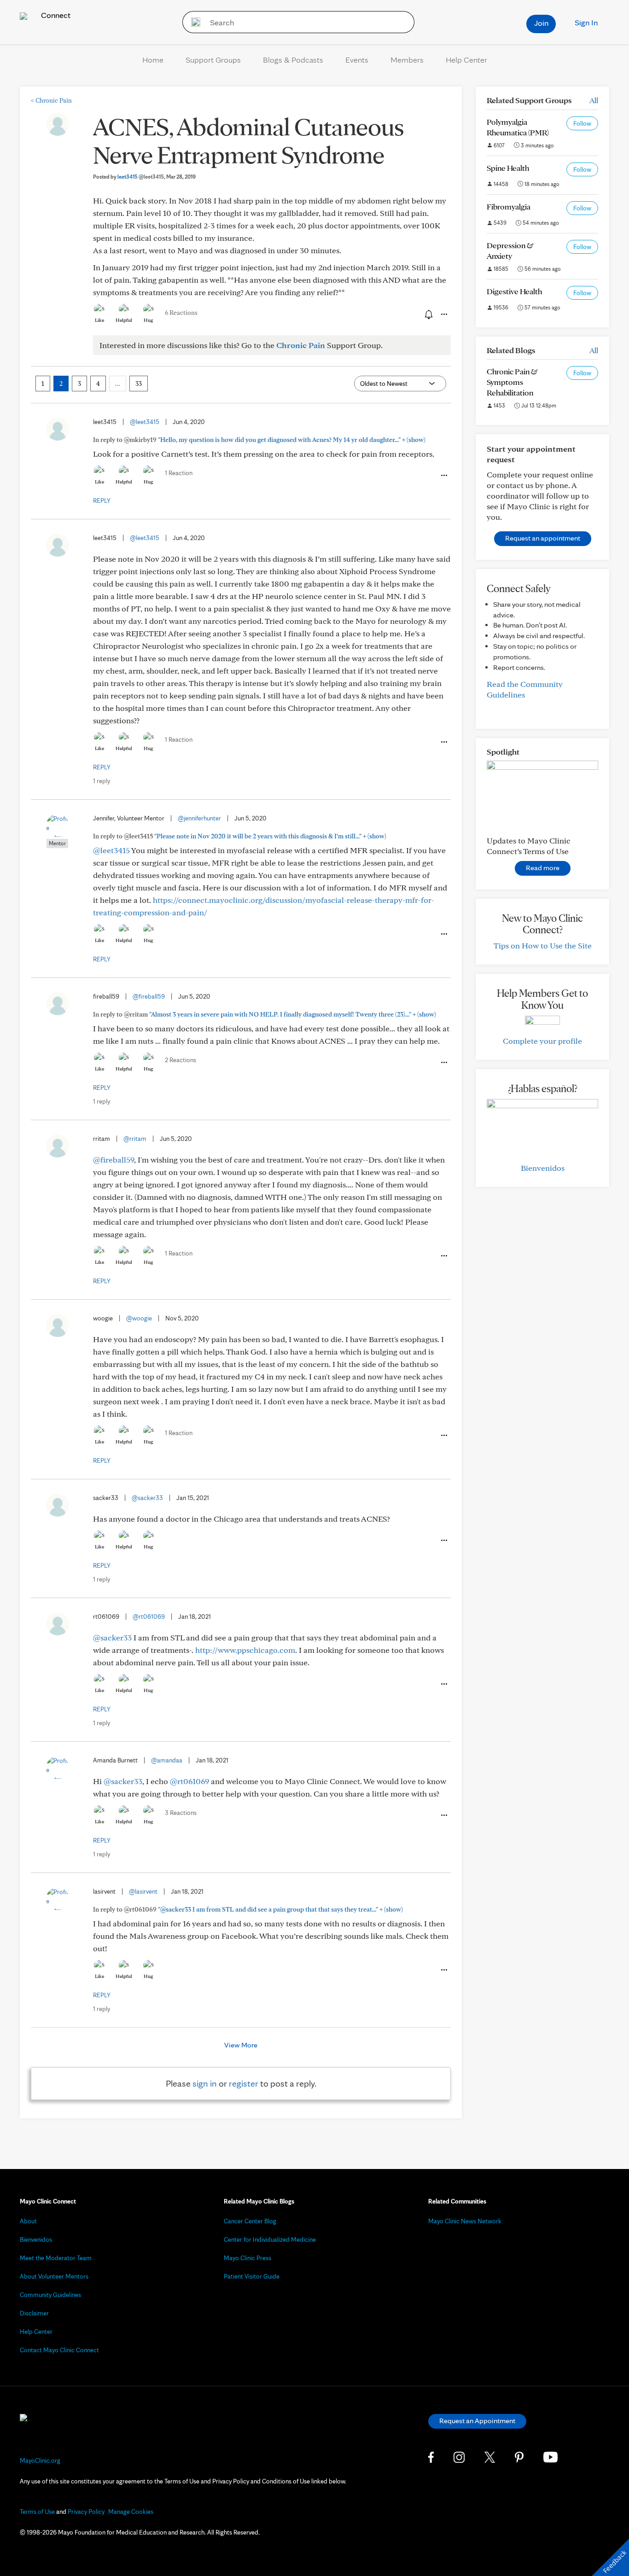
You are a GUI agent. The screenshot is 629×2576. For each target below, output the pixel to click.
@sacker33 (147, 1498)
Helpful (124, 320)
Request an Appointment (477, 2421)
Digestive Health (514, 291)
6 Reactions (181, 313)
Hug (149, 320)
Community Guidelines (50, 2295)
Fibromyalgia (509, 206)
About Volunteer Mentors (54, 2276)
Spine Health (508, 168)
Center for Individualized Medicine (270, 2239)
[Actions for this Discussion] (443, 314)
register (244, 2083)
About (28, 2221)
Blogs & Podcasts (293, 60)
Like (99, 320)
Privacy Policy (86, 2512)
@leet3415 (145, 422)
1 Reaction (179, 473)
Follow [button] (582, 123)
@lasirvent (143, 1891)
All (594, 100)
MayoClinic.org (40, 2460)
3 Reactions (181, 1813)
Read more (543, 868)
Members (407, 60)
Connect (55, 15)
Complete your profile (542, 1041)
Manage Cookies (131, 2512)
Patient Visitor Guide (252, 2276)
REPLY (102, 500)
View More (241, 2045)
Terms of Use (37, 2512)
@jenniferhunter (199, 818)
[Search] (193, 22)
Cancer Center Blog (250, 2221)
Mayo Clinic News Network (465, 2221)
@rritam (135, 1139)
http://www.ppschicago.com (245, 1650)
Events (357, 60)
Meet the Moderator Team (56, 2258)
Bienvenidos (543, 1168)
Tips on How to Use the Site (543, 945)
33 (139, 384)
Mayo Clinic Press (248, 2258)
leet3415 (141, 177)
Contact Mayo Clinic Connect (59, 2350)
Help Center (466, 60)
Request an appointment (543, 538)
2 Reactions (181, 1060)
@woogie (139, 1318)
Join (541, 23)
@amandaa (167, 1760)
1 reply (102, 781)
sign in (205, 2083)
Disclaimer (34, 2313)
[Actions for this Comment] (443, 476)
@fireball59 (149, 996)
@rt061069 (149, 1617)
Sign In (586, 22)
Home (153, 60)
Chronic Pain (51, 100)
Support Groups (213, 60)
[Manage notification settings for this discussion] (428, 314)
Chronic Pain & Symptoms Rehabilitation (512, 382)
